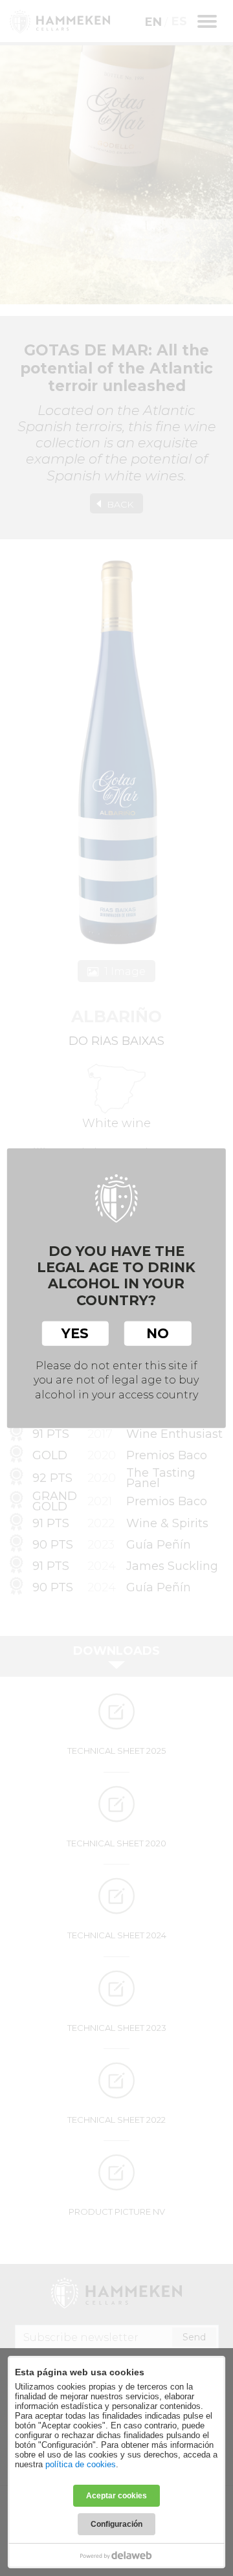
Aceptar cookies (116, 2496)
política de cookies (81, 2464)
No (158, 1333)
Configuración (116, 2524)
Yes (75, 1333)
